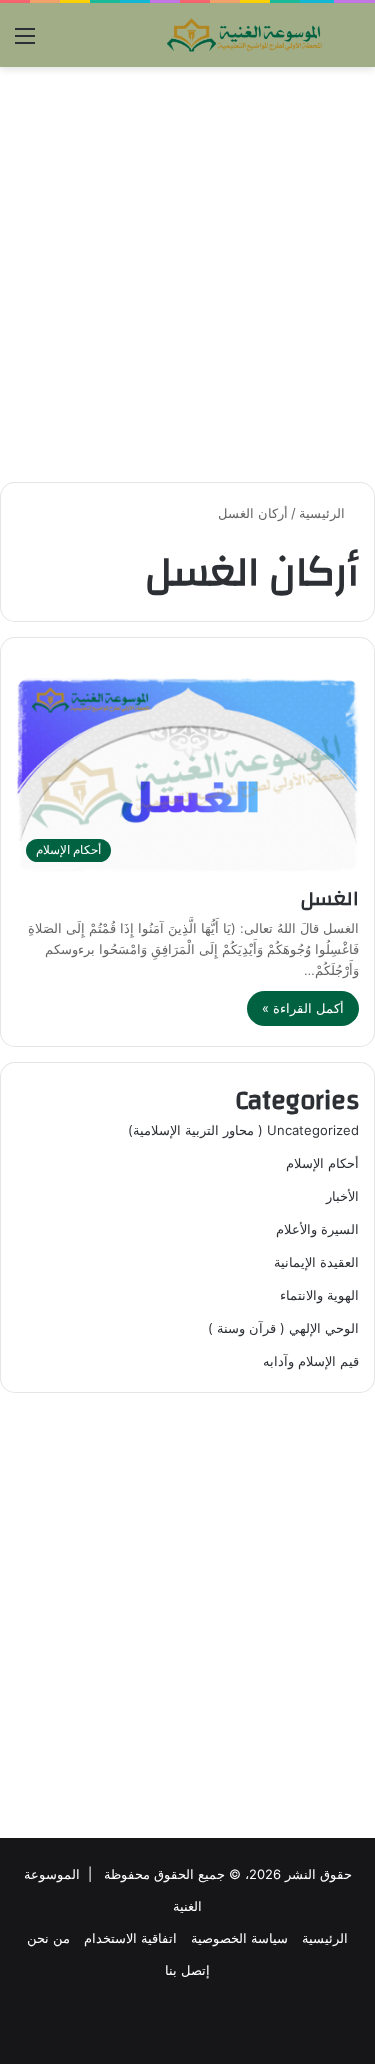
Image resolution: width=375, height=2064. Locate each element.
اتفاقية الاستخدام (130, 1938)
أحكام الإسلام (322, 1163)
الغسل (330, 898)
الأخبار (342, 1196)
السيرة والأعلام (317, 1229)
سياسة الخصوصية (239, 1938)
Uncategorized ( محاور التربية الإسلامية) (243, 1130)
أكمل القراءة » (303, 1008)
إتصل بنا (187, 1970)
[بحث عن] (350, 42)
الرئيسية (324, 513)
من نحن (48, 1938)
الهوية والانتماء (319, 1295)
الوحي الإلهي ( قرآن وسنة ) (283, 1328)
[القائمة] (25, 42)
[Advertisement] (187, 274)
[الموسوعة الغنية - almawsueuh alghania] (245, 35)
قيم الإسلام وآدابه (311, 1361)
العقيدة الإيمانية (316, 1262)
